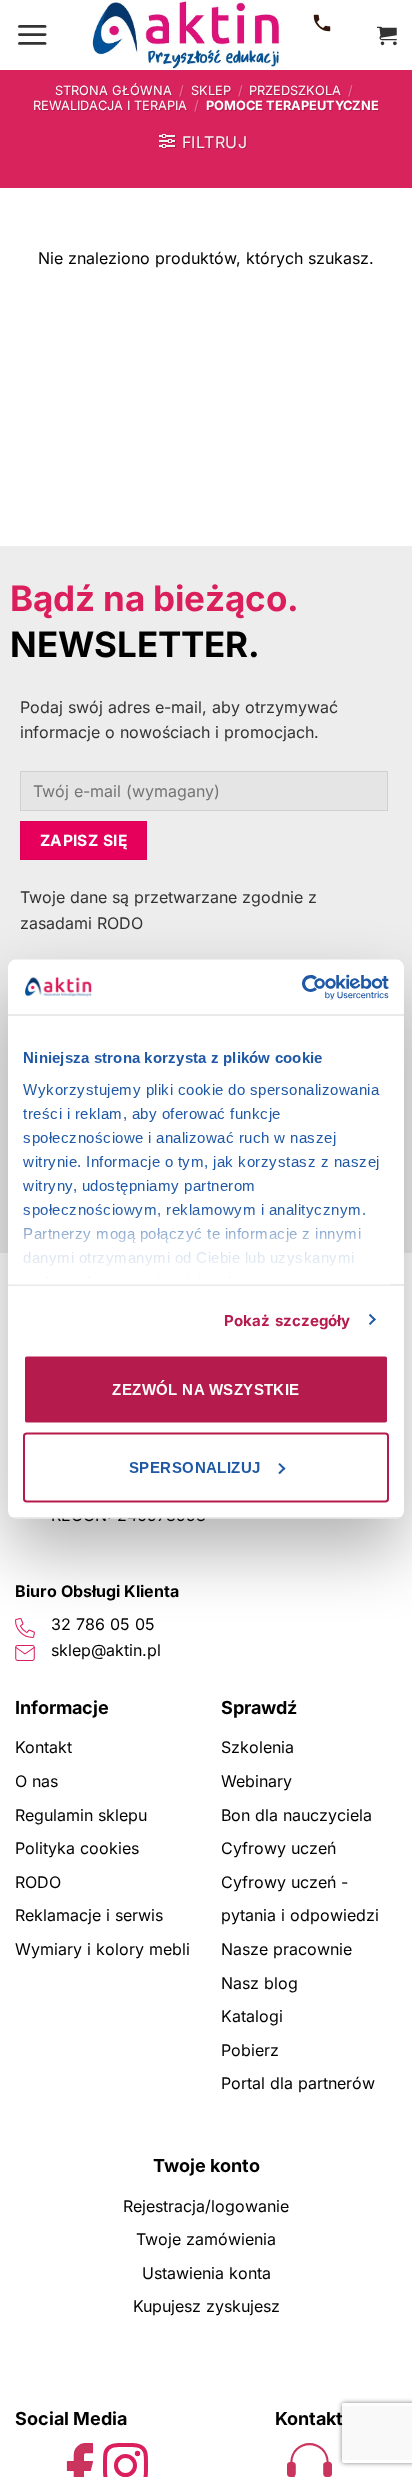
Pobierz (250, 2050)
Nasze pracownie (286, 1949)
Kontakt (43, 1747)
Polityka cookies (77, 1848)
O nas (36, 1781)
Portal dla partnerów (298, 2083)
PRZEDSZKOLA (295, 90)
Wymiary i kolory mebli (102, 1949)
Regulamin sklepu (81, 1815)
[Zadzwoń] (322, 35)
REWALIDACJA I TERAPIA (110, 105)
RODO (38, 1882)
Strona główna (113, 90)
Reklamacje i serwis (89, 1915)
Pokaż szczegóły (287, 1319)
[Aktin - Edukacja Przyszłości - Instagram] (125, 2464)
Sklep (211, 90)
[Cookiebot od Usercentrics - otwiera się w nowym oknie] (301, 987)
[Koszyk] (387, 35)
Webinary (256, 1781)
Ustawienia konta (206, 2273)
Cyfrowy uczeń (278, 1848)
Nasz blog (259, 1983)
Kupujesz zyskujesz (206, 2306)
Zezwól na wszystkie (206, 1389)
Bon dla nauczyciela (296, 1815)
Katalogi (252, 2016)
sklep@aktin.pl (106, 1650)
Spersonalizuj (195, 1466)
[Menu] (32, 34)
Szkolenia (257, 1747)
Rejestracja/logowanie (206, 2206)
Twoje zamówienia (206, 2239)
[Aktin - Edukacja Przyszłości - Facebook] (80, 2464)
